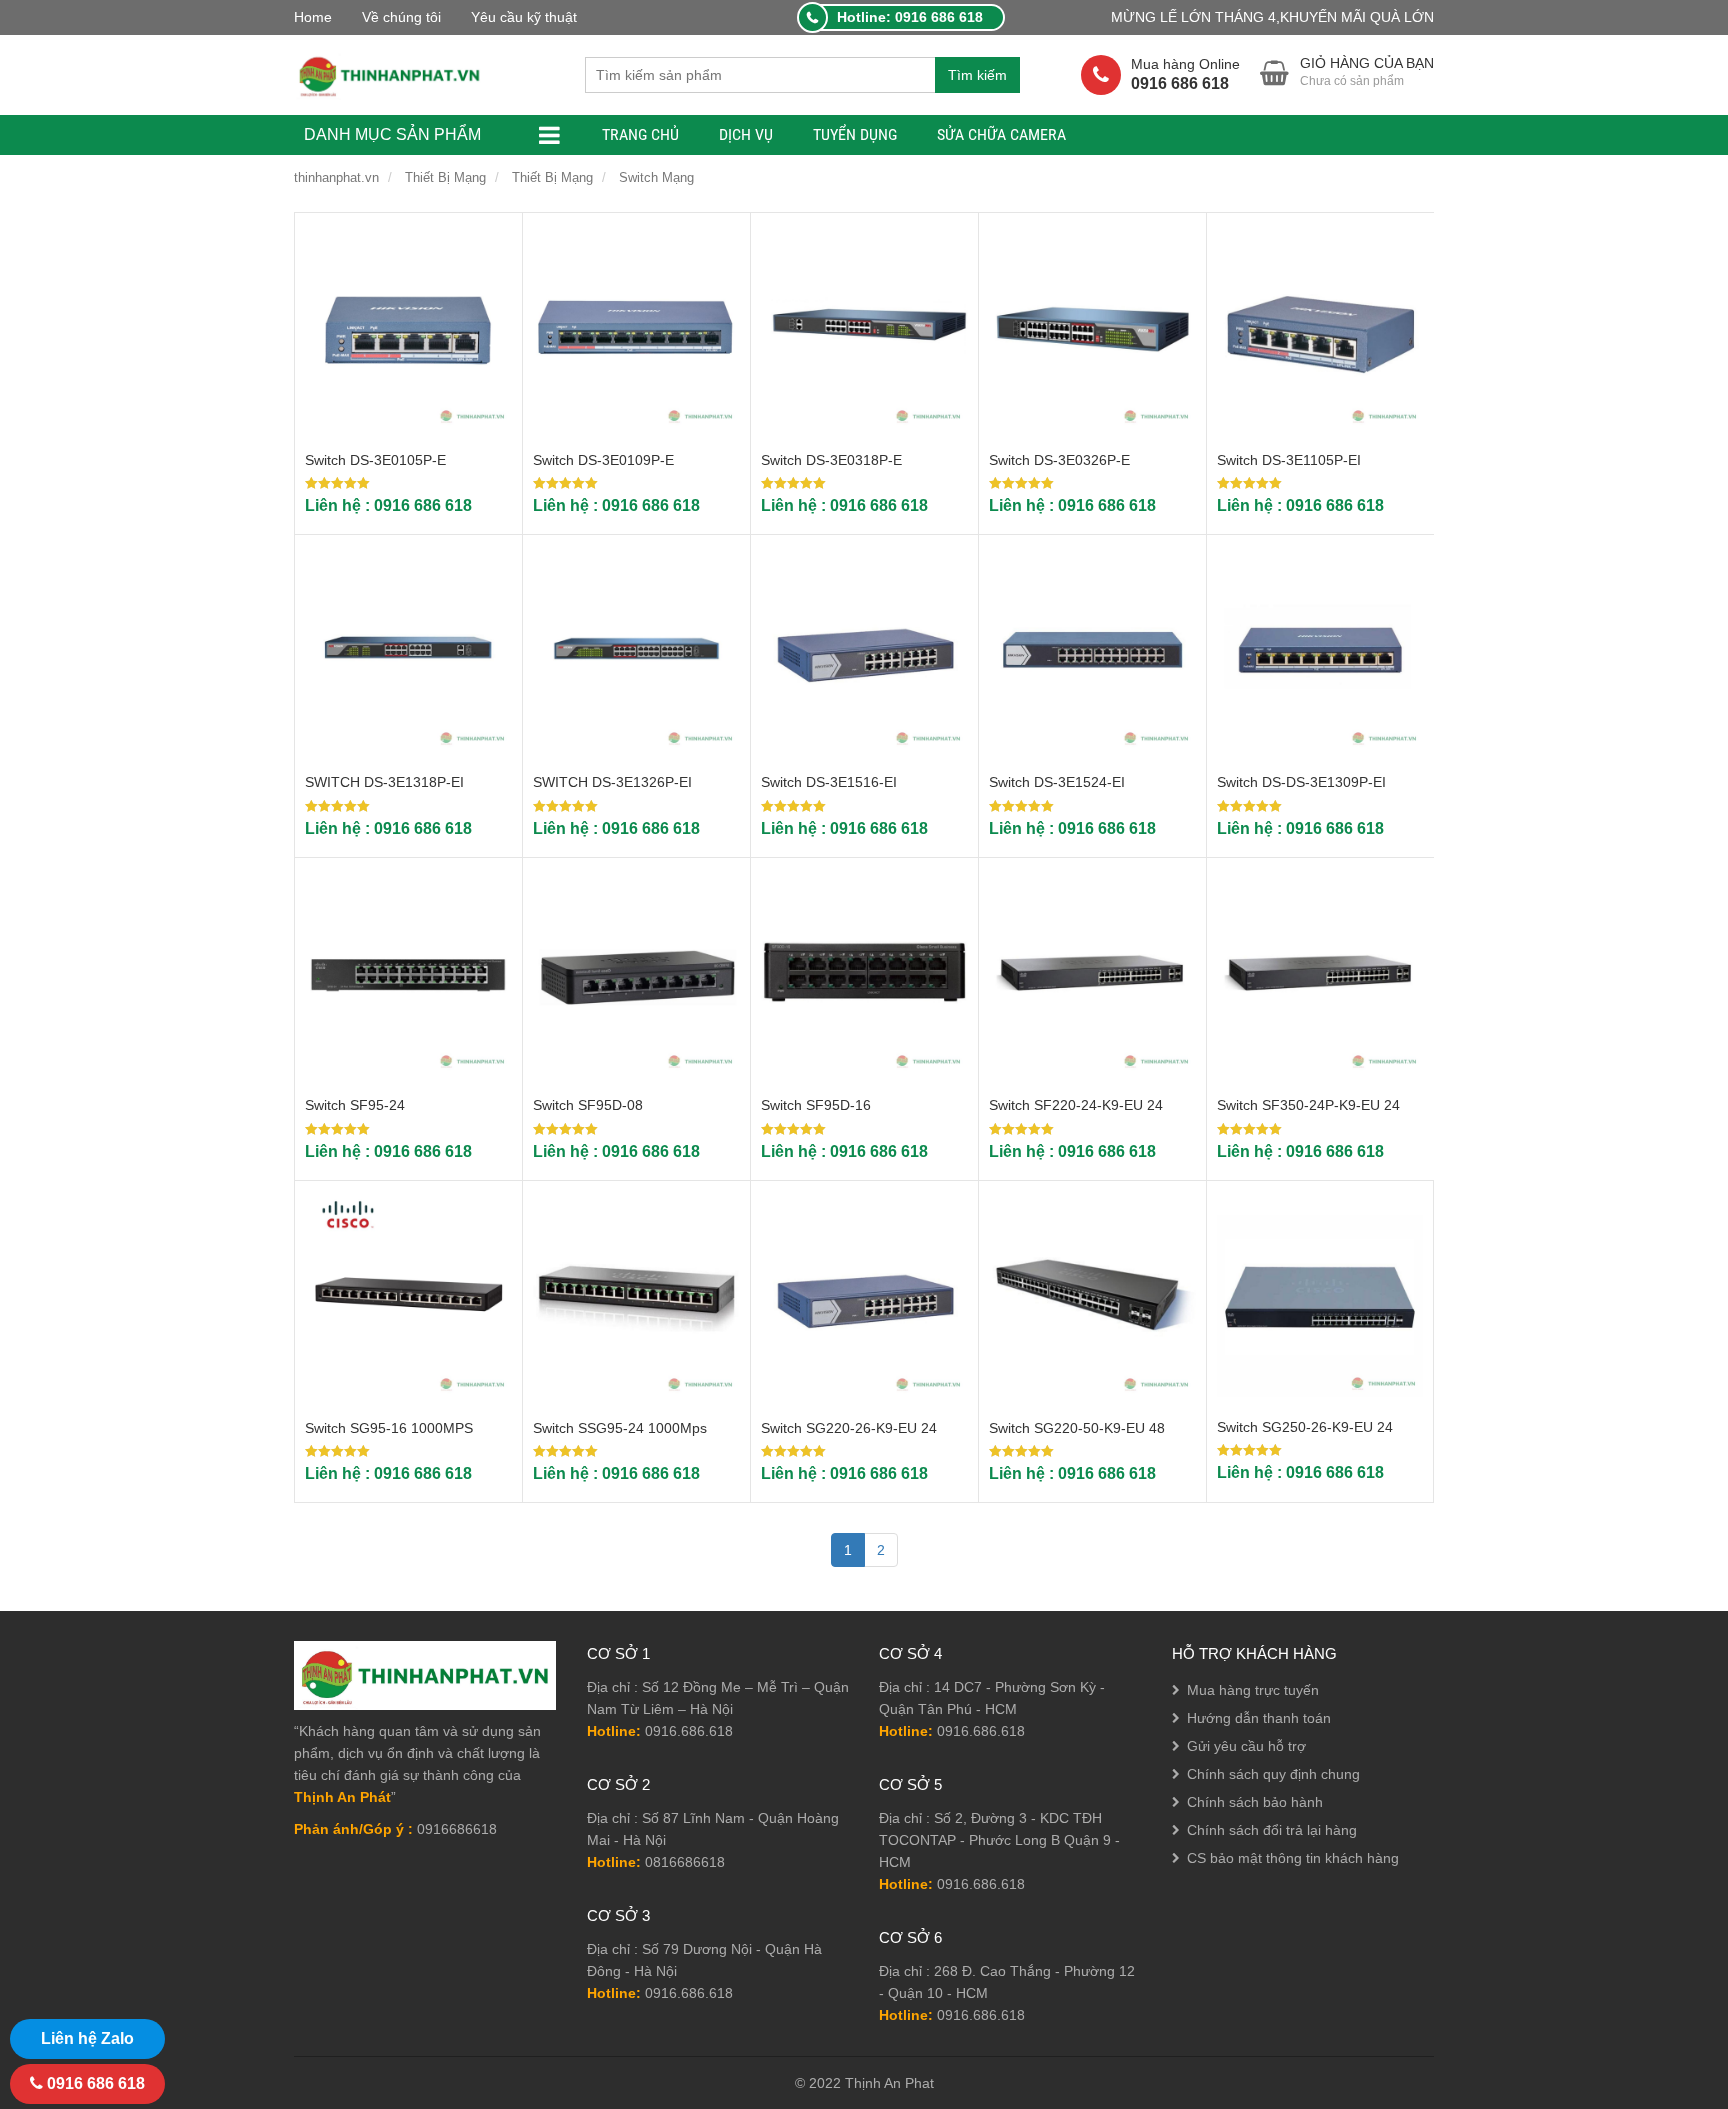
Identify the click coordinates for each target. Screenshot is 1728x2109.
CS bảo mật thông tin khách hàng (1293, 1858)
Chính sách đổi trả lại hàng (1272, 1830)
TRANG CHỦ (640, 134)
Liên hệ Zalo (87, 2038)
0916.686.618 (689, 1731)
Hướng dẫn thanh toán (1259, 1718)
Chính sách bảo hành (1255, 1802)
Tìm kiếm (977, 75)
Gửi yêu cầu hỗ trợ (1246, 1746)
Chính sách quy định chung (1273, 1774)
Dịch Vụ (746, 134)
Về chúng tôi (401, 17)
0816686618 (685, 1862)
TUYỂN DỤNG (855, 134)
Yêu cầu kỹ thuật (524, 17)
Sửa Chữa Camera (1001, 134)
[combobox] (760, 75)
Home (313, 17)
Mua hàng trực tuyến (1253, 1690)
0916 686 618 (94, 2083)
